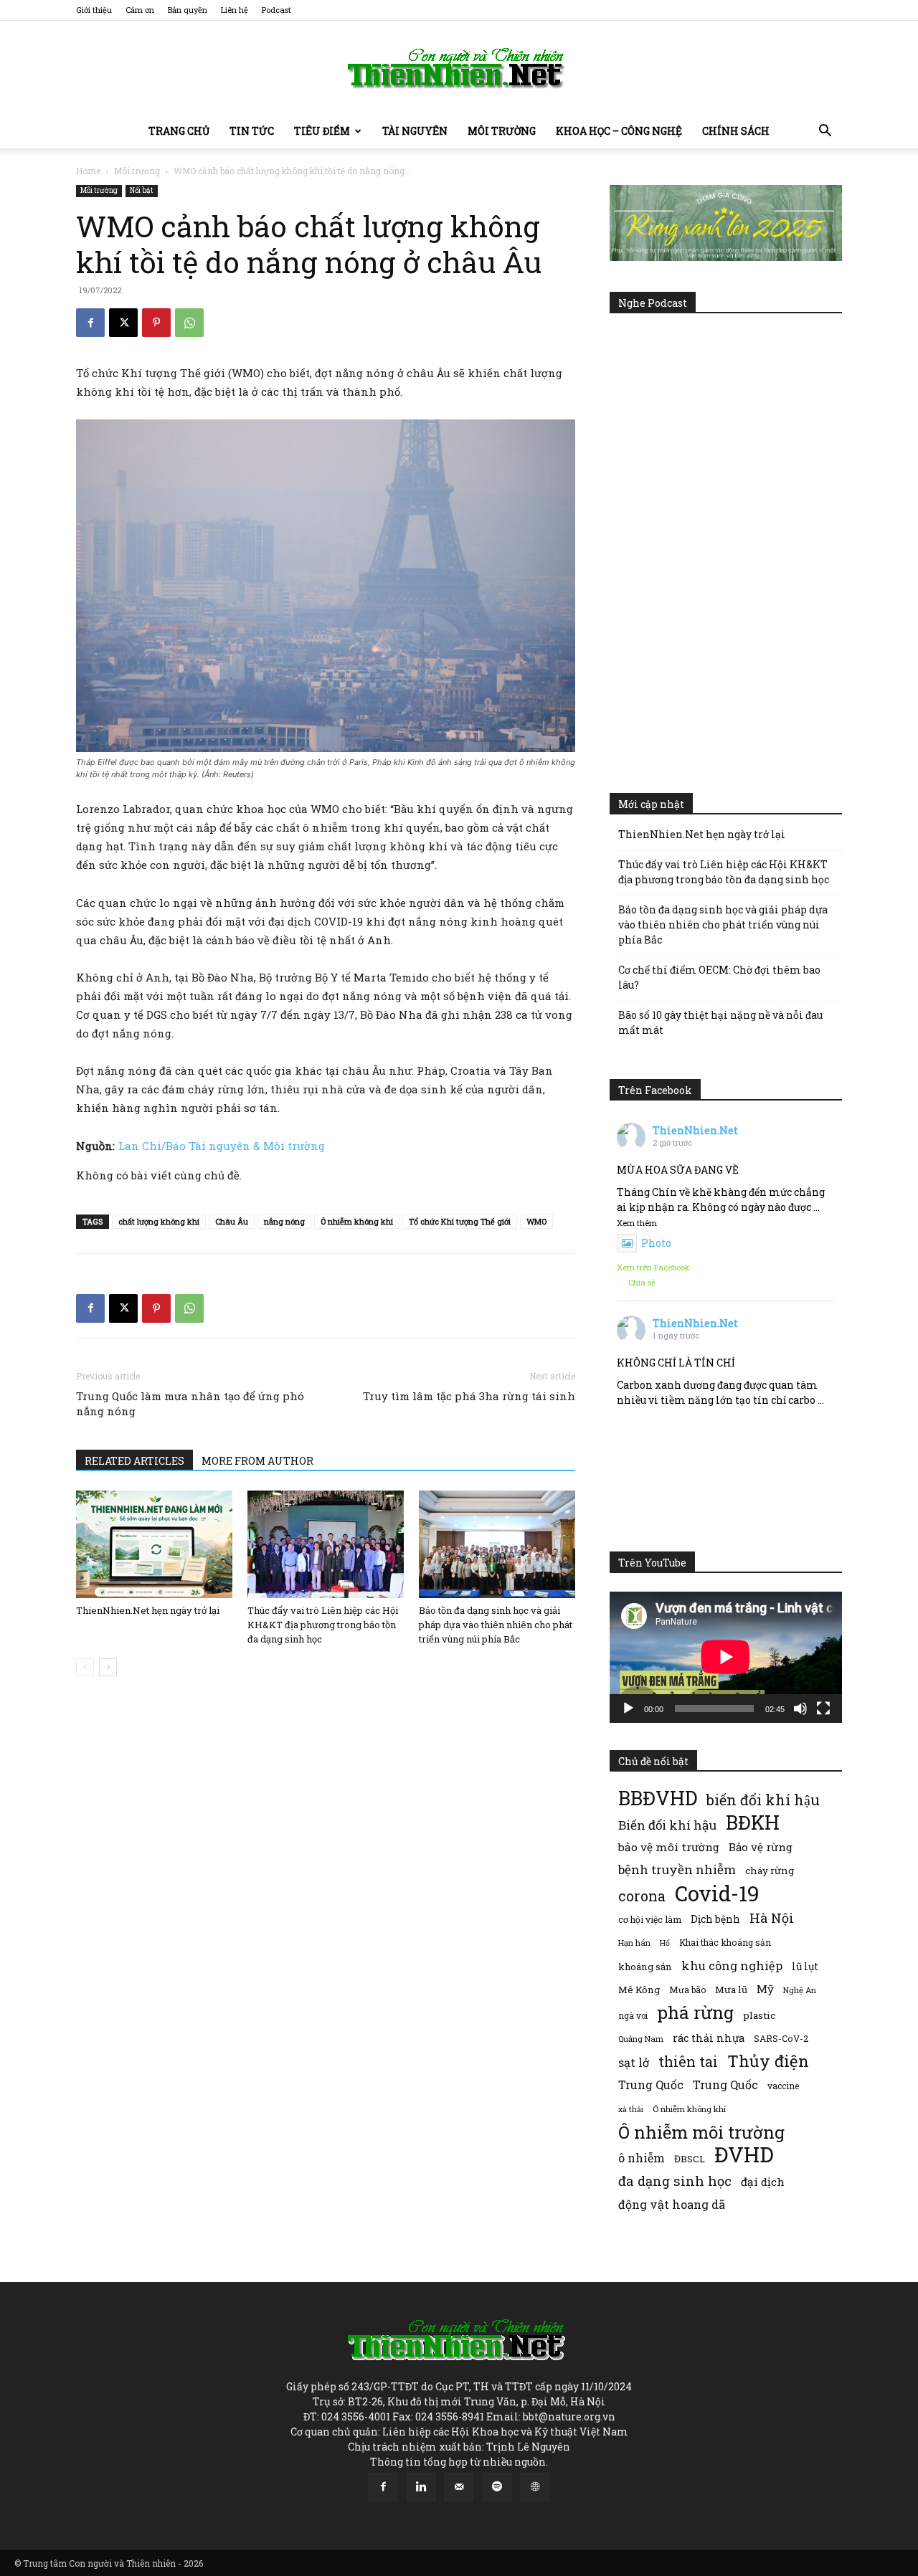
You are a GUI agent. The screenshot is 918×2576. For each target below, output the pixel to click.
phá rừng (695, 2012)
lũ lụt (805, 1966)
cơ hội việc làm (650, 1919)
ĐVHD (744, 2154)
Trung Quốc (651, 2085)
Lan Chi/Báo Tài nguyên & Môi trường (222, 1146)
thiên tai (688, 2062)
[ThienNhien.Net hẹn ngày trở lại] (154, 1544)
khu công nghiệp (732, 1966)
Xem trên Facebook (653, 1267)
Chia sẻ (642, 1282)
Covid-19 (717, 1893)
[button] (825, 132)
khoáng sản (645, 1967)
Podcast (276, 10)
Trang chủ (179, 131)
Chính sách (736, 131)
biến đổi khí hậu (763, 1800)
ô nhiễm (642, 2158)
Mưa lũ (731, 1990)
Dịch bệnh (715, 1919)
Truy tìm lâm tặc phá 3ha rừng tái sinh (469, 1396)
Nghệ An (800, 1990)
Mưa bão (687, 1990)
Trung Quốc (725, 2085)
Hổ (665, 1943)
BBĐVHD (658, 1798)
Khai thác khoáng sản (725, 1942)
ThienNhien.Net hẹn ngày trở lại (148, 1610)
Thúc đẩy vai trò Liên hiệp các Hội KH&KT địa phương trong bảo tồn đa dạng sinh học (323, 1625)
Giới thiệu (94, 10)
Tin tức (252, 131)
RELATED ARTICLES (134, 1461)
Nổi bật (142, 190)
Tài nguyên (415, 131)
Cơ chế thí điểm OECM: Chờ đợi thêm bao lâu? (719, 977)
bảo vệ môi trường (669, 1847)
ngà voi (633, 2016)
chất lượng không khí (159, 1221)
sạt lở (634, 2062)
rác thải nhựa (709, 2038)
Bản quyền (188, 10)
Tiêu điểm (322, 131)
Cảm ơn (140, 10)
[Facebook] (90, 323)
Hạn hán (634, 1943)
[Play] (628, 1708)
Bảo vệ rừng (761, 1847)
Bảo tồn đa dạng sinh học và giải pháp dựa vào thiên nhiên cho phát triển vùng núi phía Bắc (496, 1625)
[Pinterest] (156, 323)
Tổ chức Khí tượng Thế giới (460, 1221)
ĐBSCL (690, 2159)
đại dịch (763, 2182)
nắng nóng (284, 1221)
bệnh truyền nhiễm (677, 1869)
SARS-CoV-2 (781, 2038)
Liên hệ (235, 10)
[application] (726, 1657)
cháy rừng (770, 1871)
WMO (536, 1221)
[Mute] (800, 1708)
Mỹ (765, 1989)
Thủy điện (768, 2061)
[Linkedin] (421, 2487)
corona (642, 1896)
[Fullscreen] (823, 1708)
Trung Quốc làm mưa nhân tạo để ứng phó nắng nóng (190, 1403)
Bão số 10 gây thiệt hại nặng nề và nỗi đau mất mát (720, 1022)
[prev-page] (85, 1667)
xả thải (631, 2109)
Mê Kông (639, 1990)
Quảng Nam (641, 2039)
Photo (656, 1243)
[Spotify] (497, 2487)
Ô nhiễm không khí (357, 1221)
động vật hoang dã (672, 2204)
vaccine (783, 2086)
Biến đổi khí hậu (667, 1825)
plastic (759, 2015)
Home (88, 171)
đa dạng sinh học (675, 2181)
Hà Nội (772, 1918)
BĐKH (753, 1822)
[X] (123, 323)
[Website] (535, 2487)
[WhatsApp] (189, 323)
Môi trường (502, 131)
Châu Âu (232, 1221)
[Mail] (459, 2487)
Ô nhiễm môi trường (701, 2132)
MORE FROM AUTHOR (257, 1461)
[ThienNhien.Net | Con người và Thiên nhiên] (459, 68)
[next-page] (108, 1667)
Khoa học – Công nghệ (619, 131)
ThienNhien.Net (695, 1130)
